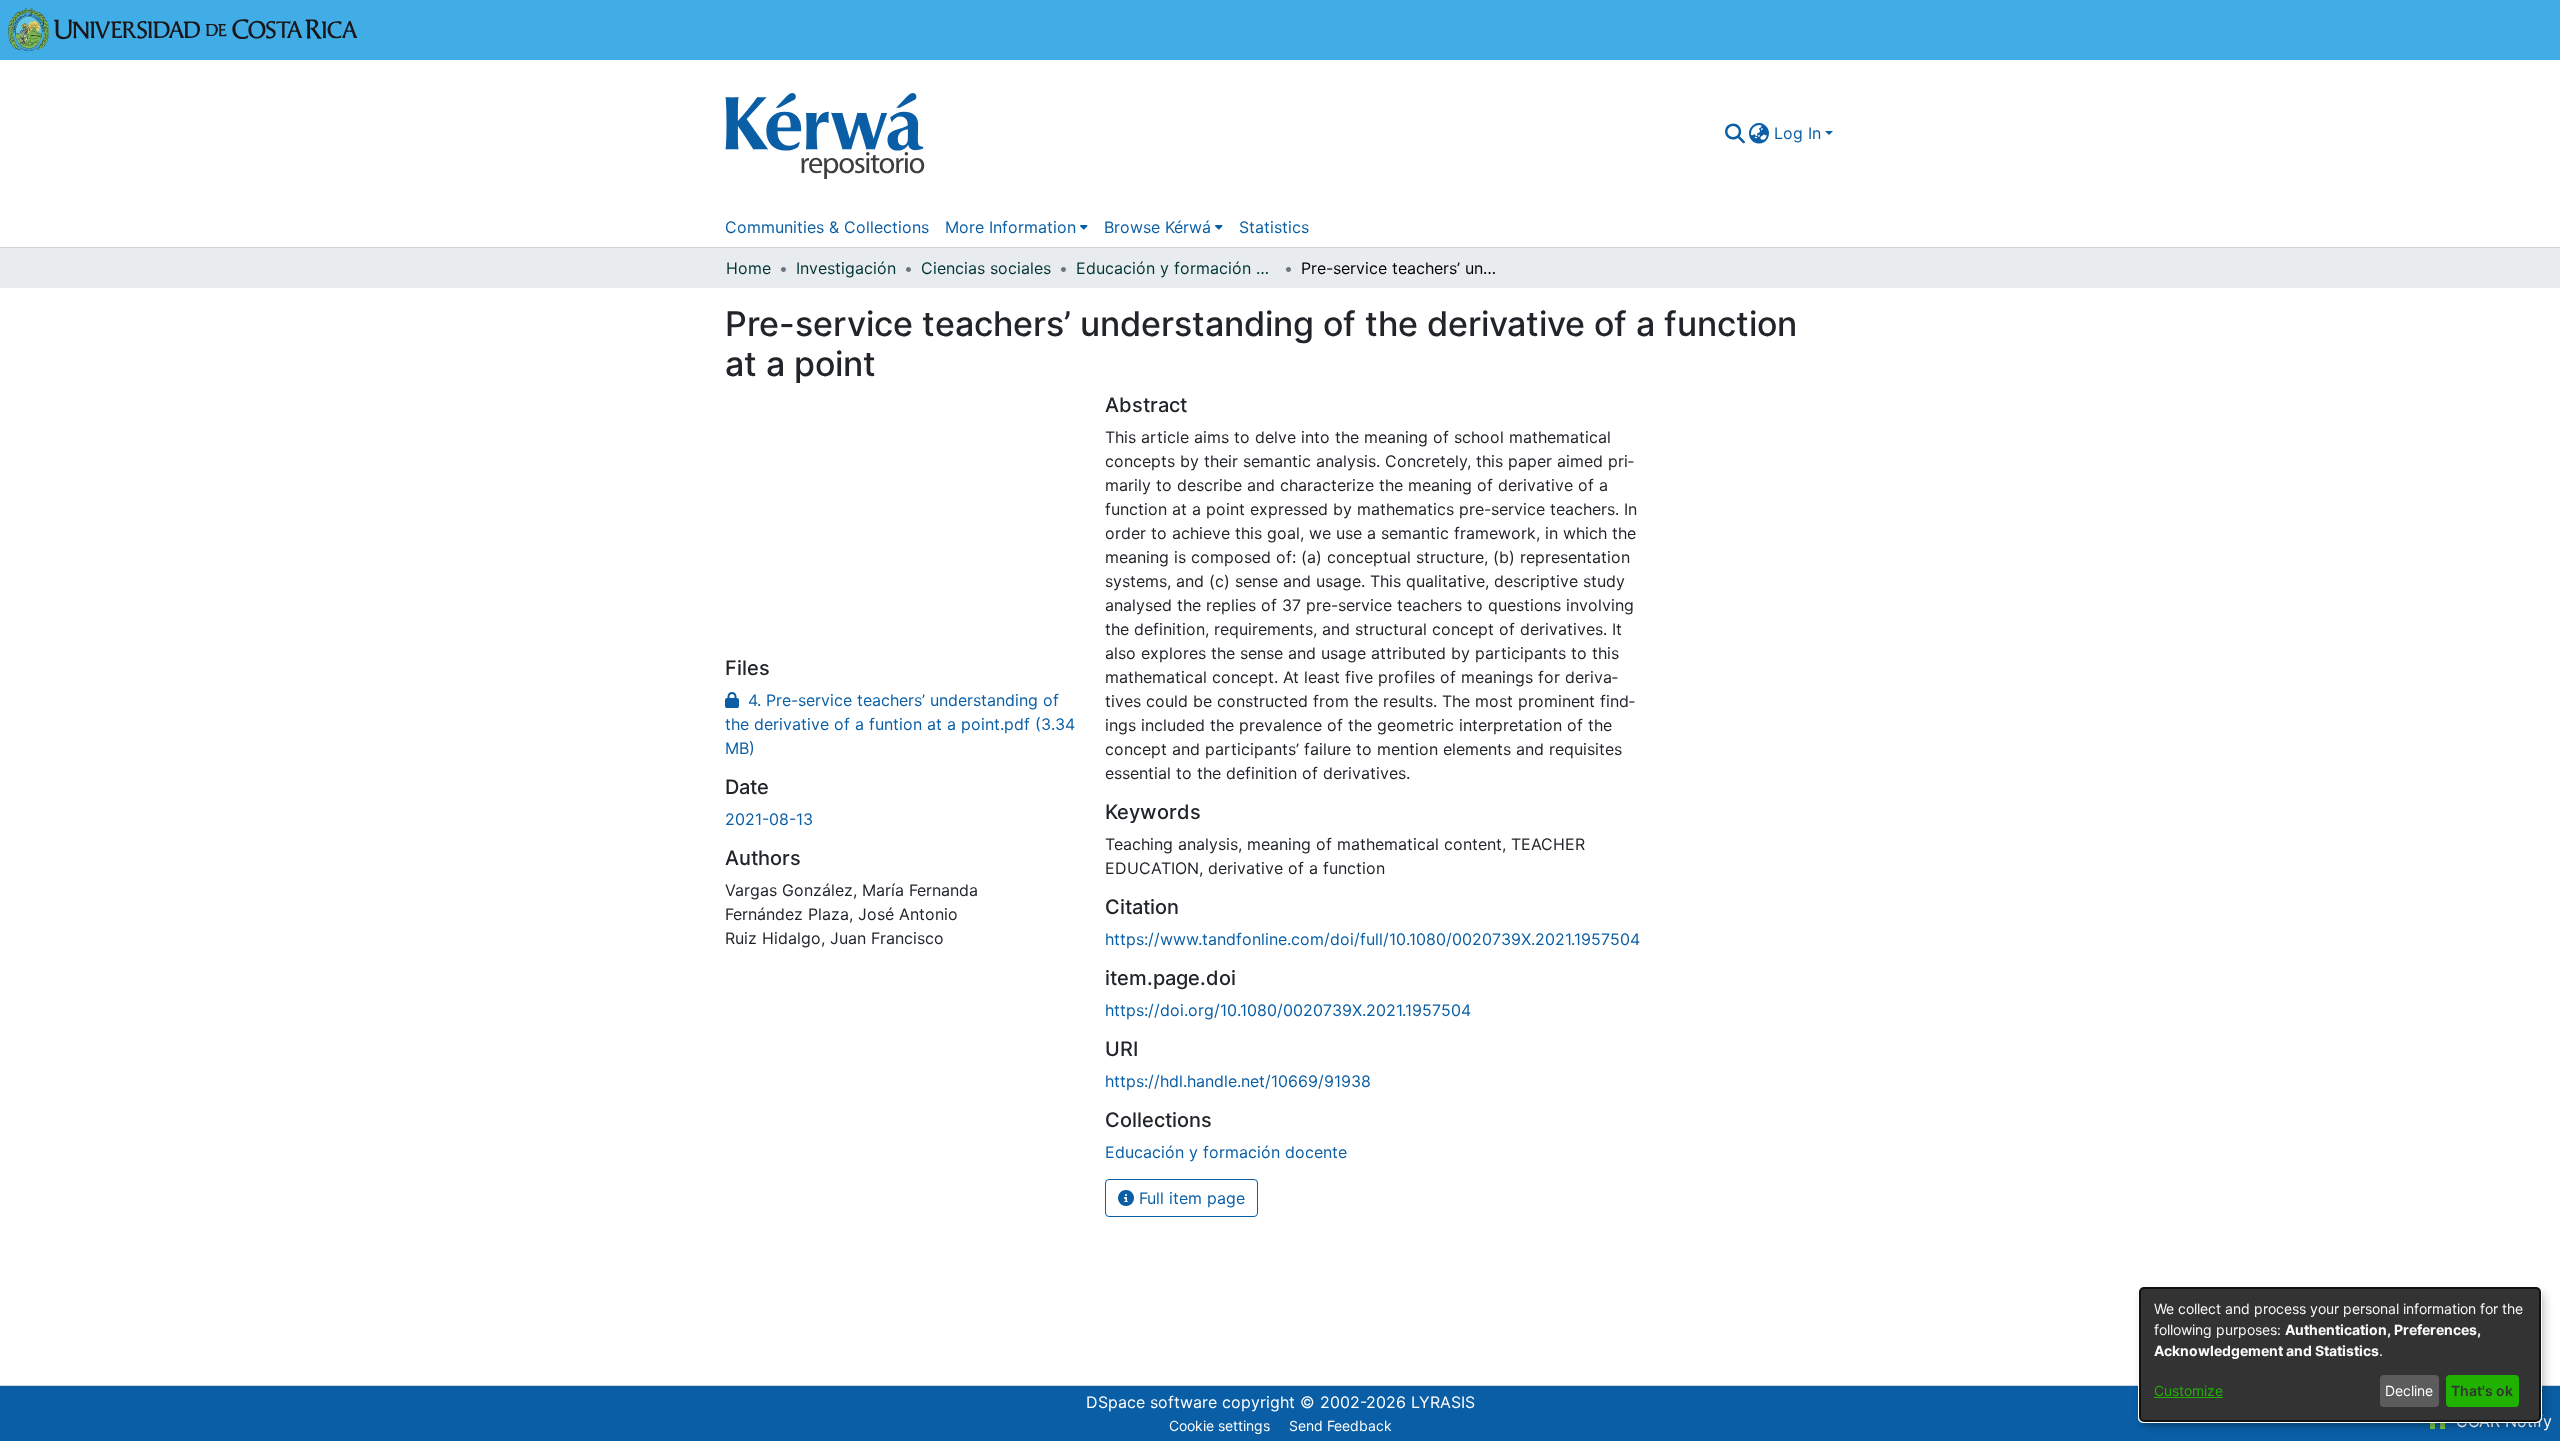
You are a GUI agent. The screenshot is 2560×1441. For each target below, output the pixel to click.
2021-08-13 (769, 819)
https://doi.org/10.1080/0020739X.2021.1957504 (1288, 1010)
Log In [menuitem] (1797, 133)
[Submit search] (1734, 133)
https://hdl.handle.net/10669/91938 (1238, 1081)
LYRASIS (1443, 1402)
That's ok (2482, 1390)
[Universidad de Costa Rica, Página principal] (183, 28)
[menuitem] (1759, 133)
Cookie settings (1219, 1425)
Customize (2188, 1390)
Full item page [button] (1189, 1198)
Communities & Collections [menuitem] (827, 227)
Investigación (846, 268)
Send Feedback (1340, 1425)
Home (748, 268)
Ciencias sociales (986, 268)
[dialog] (2340, 1354)
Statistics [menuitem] (1274, 227)
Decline (2409, 1390)
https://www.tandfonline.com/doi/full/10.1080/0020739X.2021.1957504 (1372, 939)
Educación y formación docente (1176, 268)
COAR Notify (2501, 1421)
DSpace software (1151, 1402)
